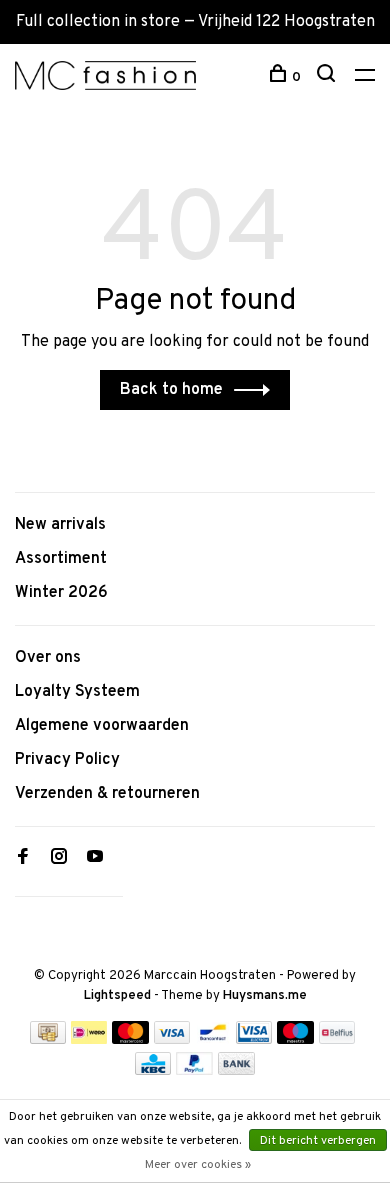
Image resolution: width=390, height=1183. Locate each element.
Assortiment (61, 559)
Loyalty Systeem (77, 692)
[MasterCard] (130, 1040)
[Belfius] (337, 1040)
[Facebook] (23, 859)
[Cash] (48, 1040)
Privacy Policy (67, 760)
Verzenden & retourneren (107, 794)
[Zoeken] (328, 77)
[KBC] (153, 1071)
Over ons (48, 658)
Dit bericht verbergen (318, 1141)
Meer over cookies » (198, 1165)
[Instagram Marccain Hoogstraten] (59, 859)
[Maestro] (295, 1040)
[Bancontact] (213, 1040)
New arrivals (60, 525)
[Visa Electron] (254, 1040)
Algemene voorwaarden (102, 726)
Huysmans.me (265, 996)
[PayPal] (194, 1071)
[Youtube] (95, 859)
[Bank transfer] (236, 1071)
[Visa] (172, 1040)
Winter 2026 (61, 593)
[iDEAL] (89, 1040)
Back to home (171, 390)
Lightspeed (117, 996)
